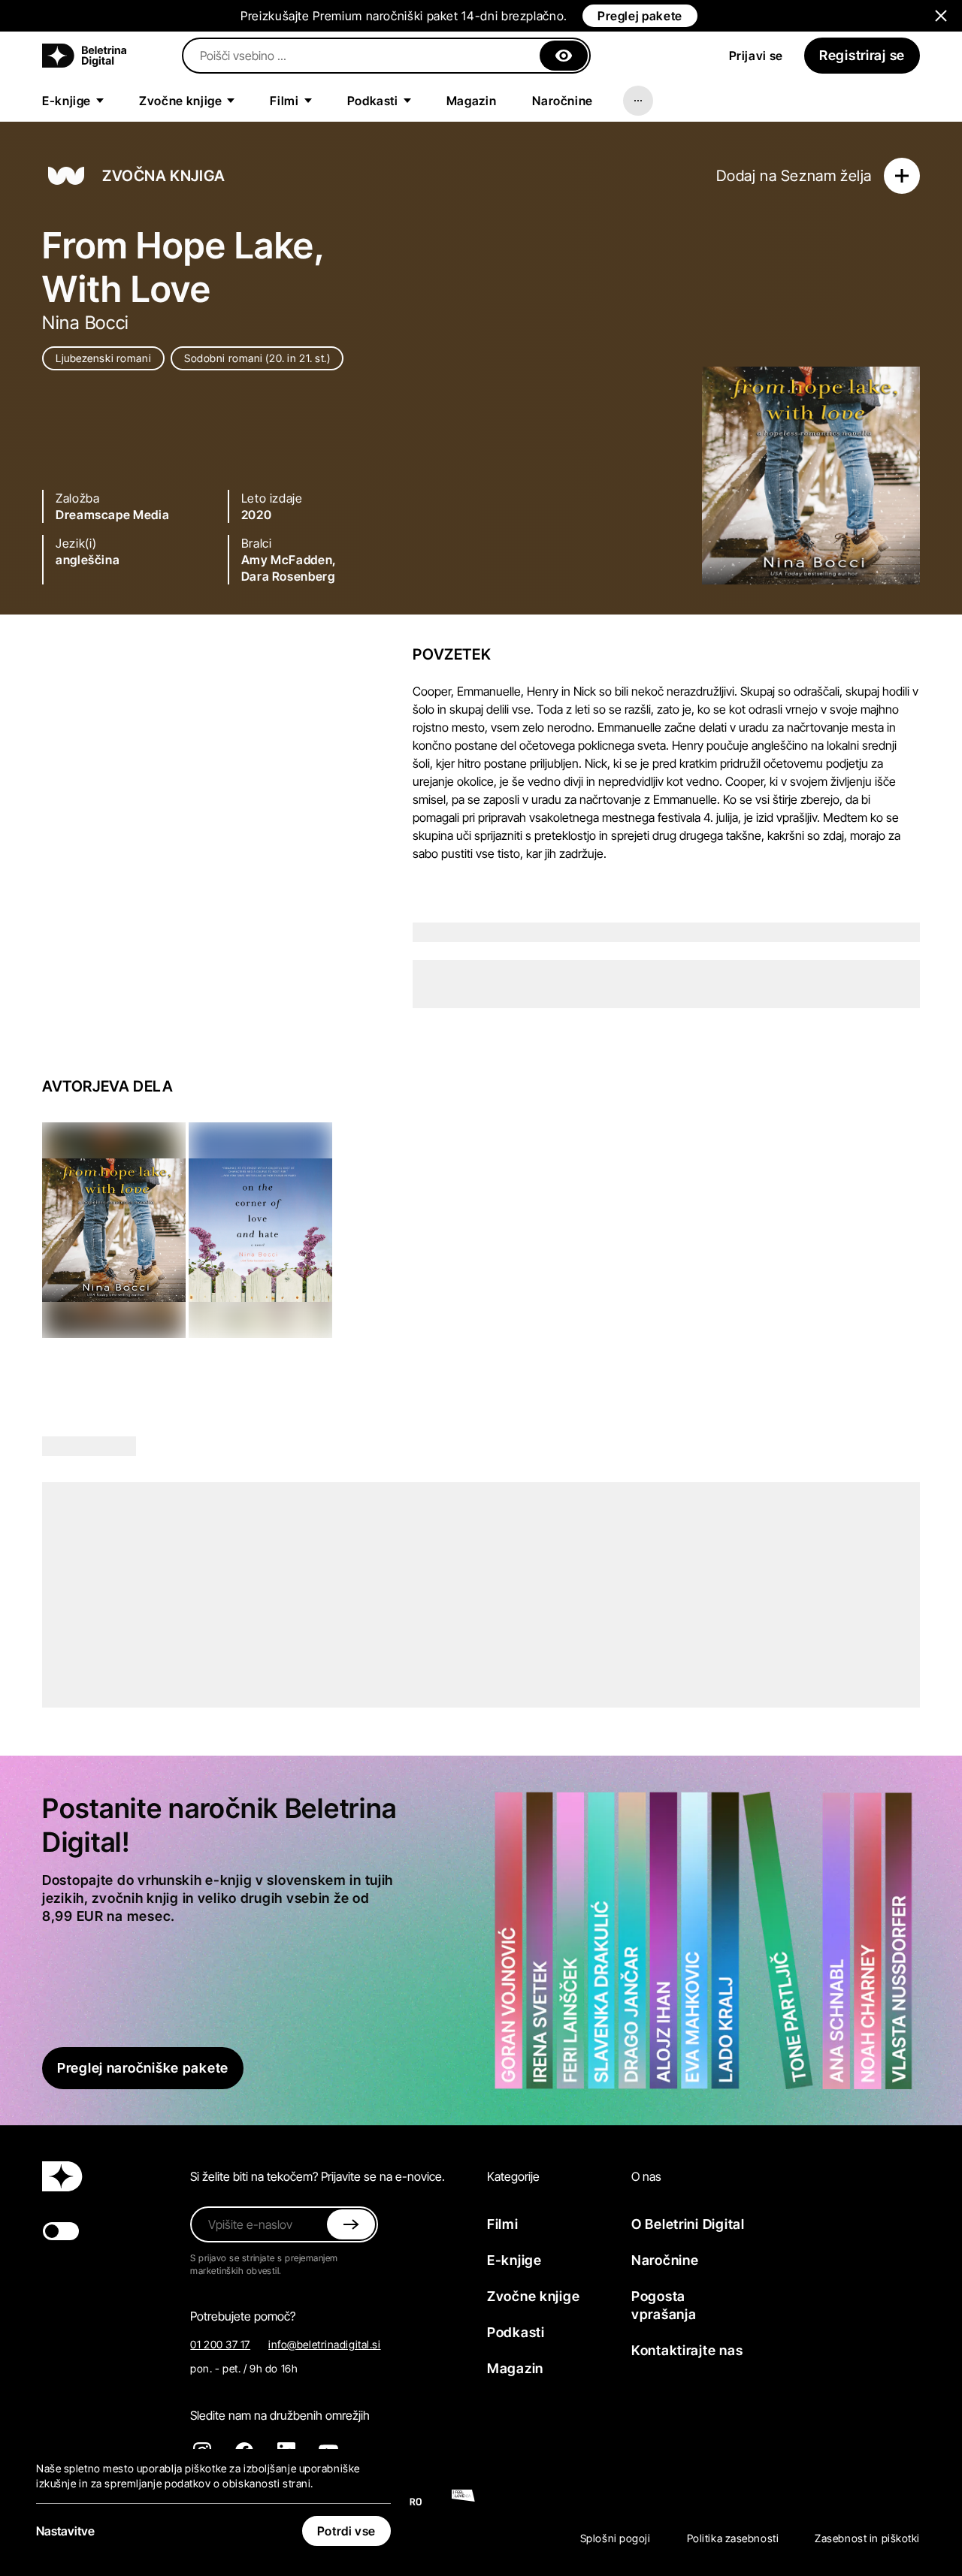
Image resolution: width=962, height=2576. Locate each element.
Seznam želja (826, 176)
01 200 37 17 (220, 2344)
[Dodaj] (902, 176)
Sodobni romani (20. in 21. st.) (257, 358)
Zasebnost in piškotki (867, 2538)
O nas (646, 2176)
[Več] (638, 101)
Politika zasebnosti (733, 2538)
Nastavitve (65, 2531)
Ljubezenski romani (103, 358)
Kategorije (513, 2176)
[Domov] (84, 56)
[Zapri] (564, 56)
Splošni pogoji (616, 2538)
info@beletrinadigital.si (324, 2344)
